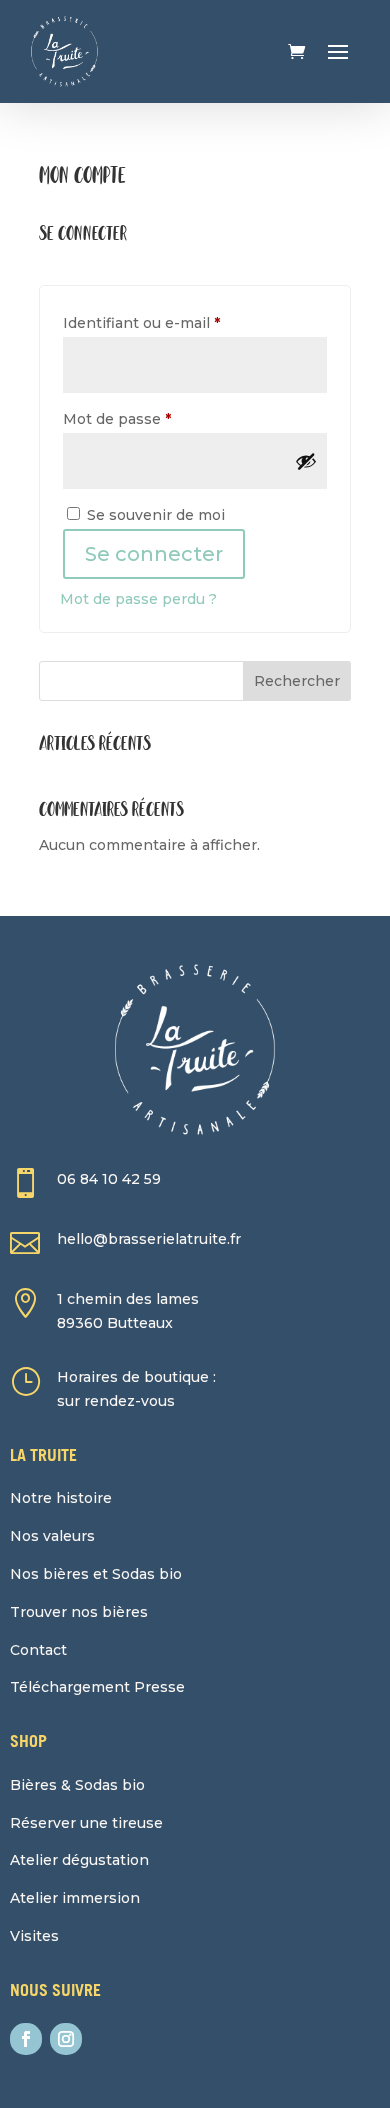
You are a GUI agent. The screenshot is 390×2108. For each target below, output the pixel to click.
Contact (38, 1650)
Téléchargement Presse (97, 1687)
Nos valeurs (52, 1536)
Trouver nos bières (79, 1612)
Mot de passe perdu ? (138, 599)
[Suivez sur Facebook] (26, 2039)
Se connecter (154, 554)
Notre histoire (61, 1498)
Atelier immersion (75, 1898)
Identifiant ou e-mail (181, 322)
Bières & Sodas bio (77, 1785)
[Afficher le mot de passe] (306, 461)
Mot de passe (157, 418)
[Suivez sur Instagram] (66, 2039)
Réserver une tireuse (86, 1823)
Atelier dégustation (79, 1860)
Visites (34, 1936)
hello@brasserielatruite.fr (149, 1239)
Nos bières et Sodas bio (96, 1574)
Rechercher (297, 681)
